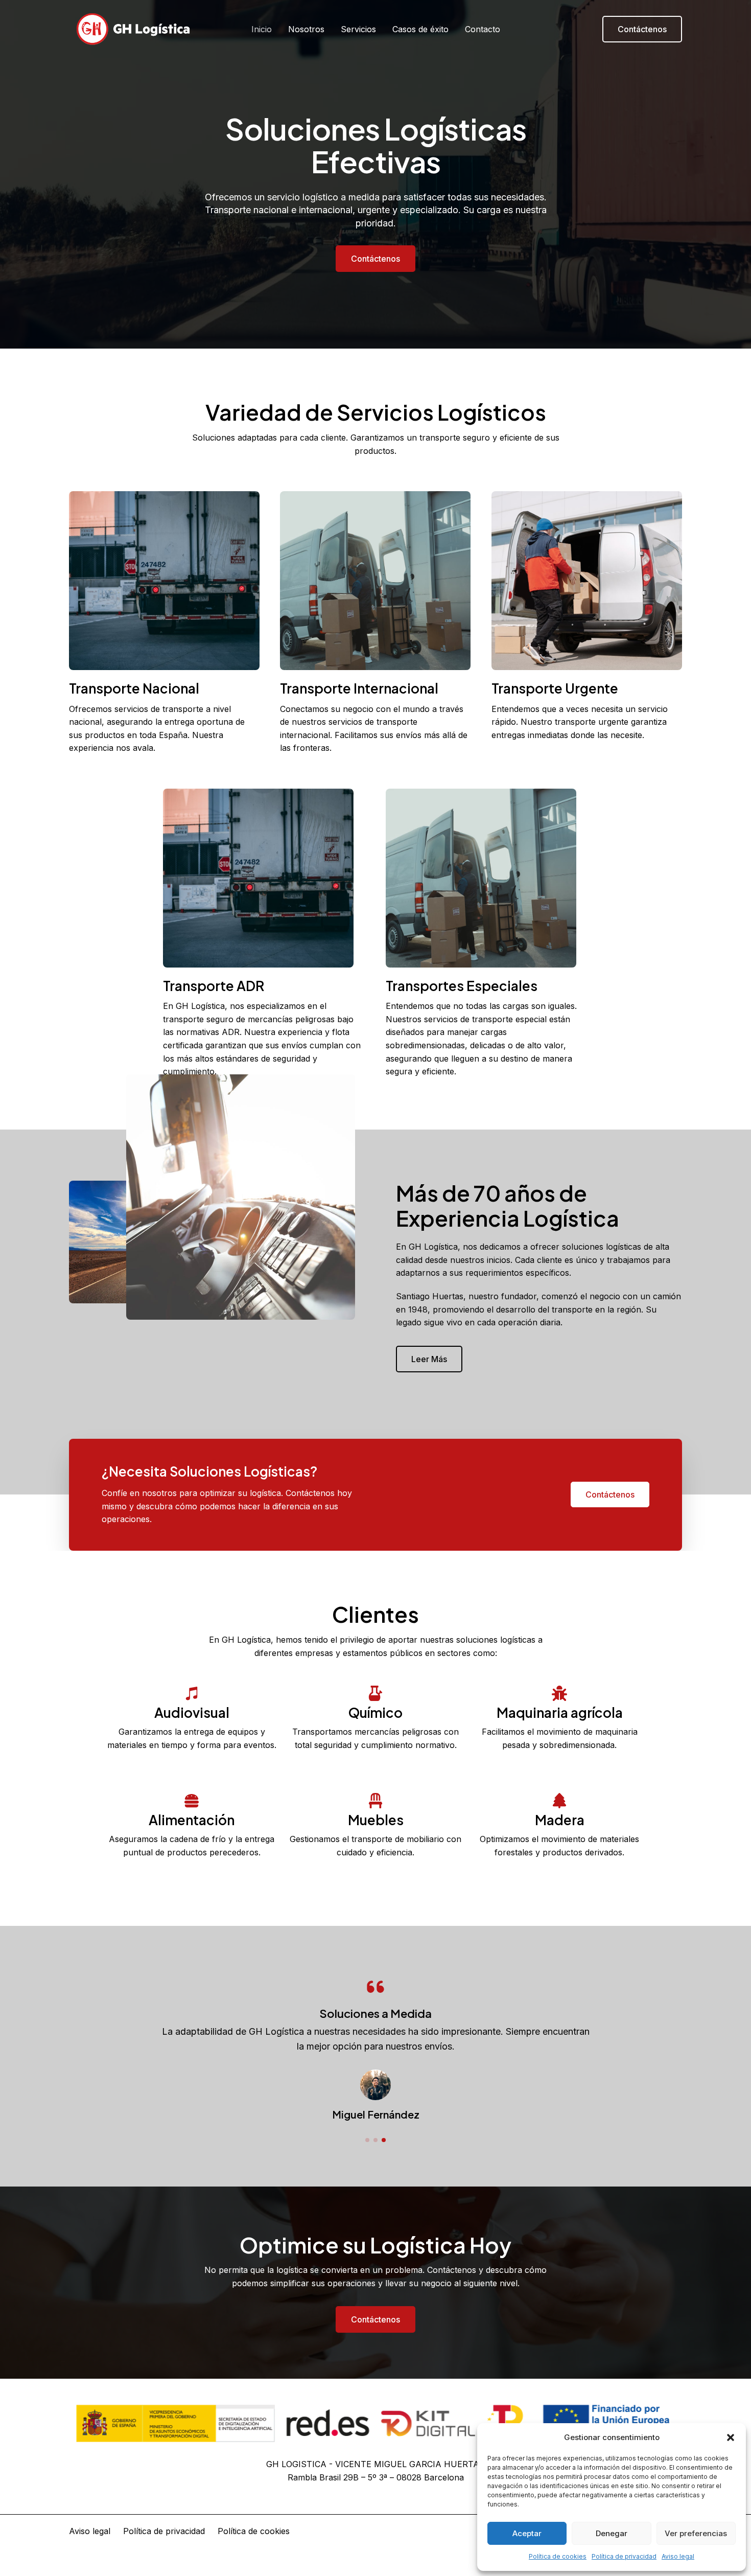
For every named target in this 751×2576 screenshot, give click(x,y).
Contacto (483, 29)
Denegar (612, 2533)
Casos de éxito (420, 29)
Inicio (262, 29)
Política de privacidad (624, 2556)
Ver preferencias (696, 2533)
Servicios (358, 29)
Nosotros (306, 29)
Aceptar (527, 2533)
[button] (731, 2437)
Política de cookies (558, 2556)
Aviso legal (678, 2556)
